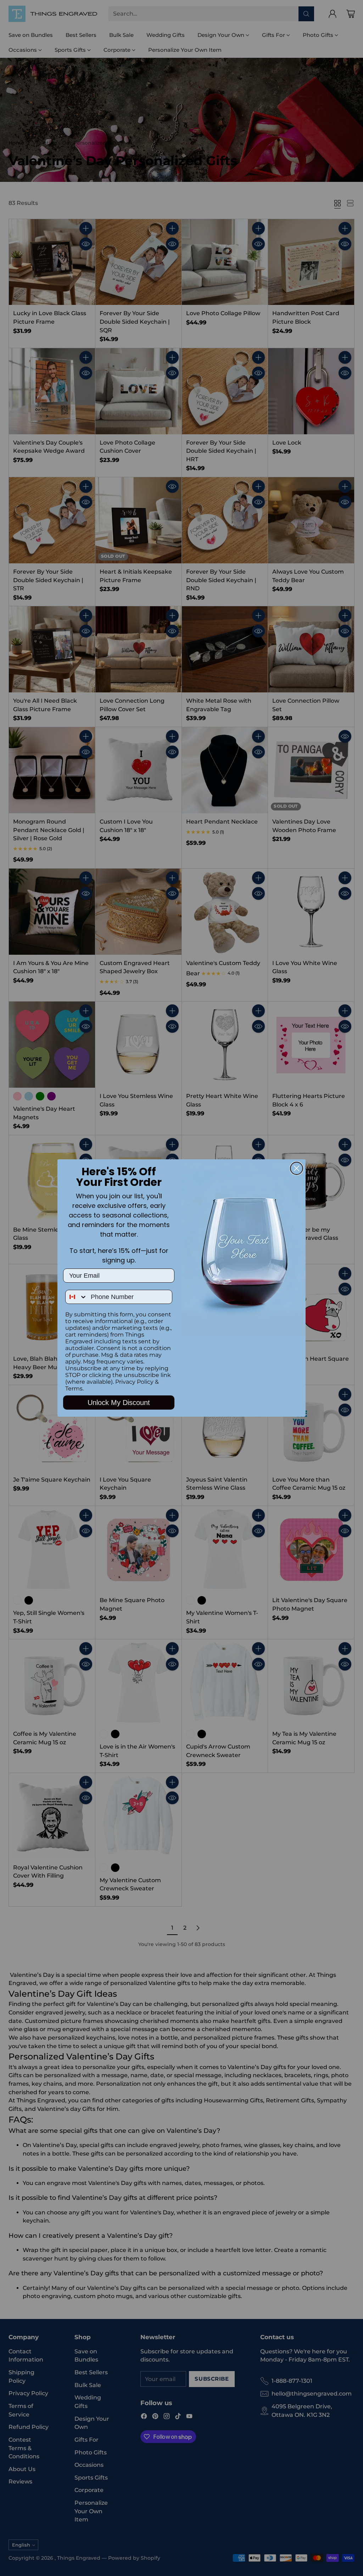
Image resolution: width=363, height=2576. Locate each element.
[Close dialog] (297, 1168)
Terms (74, 1389)
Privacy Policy (134, 1382)
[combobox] (76, 1297)
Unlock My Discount (119, 1403)
